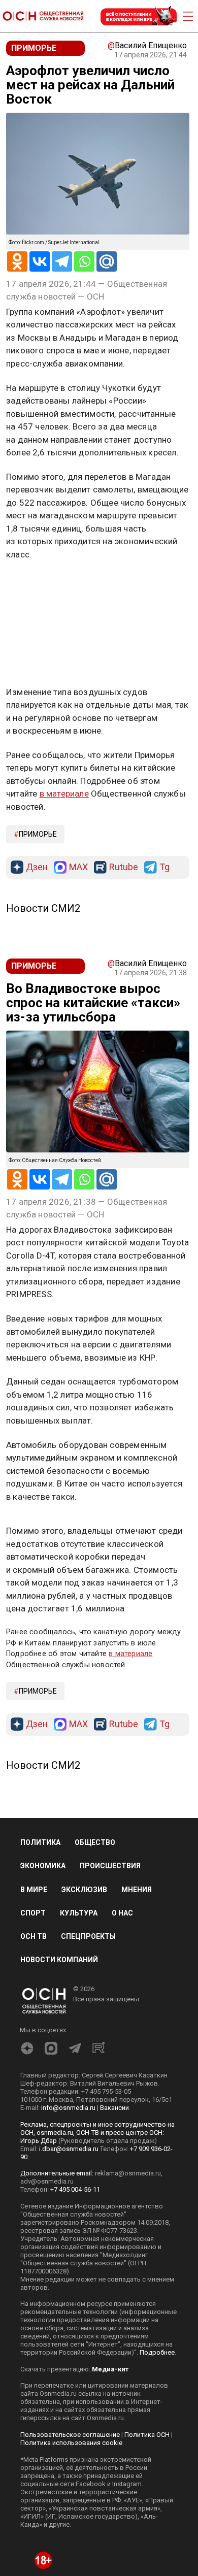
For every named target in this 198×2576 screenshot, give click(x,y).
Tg (164, 867)
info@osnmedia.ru (68, 2108)
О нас (122, 1913)
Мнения (137, 1890)
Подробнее (157, 2352)
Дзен (37, 867)
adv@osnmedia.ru (47, 2181)
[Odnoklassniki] (17, 261)
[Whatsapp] (84, 261)
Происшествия (110, 1866)
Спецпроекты (88, 1936)
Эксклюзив (84, 1890)
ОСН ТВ (34, 1936)
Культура (79, 1913)
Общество (95, 1842)
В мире (34, 1890)
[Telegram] (62, 261)
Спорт (33, 1913)
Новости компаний (59, 1960)
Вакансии (114, 2108)
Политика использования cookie (71, 2443)
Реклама (38, 584)
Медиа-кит (110, 2369)
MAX (78, 867)
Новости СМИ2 (43, 908)
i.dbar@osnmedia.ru (69, 2149)
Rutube (124, 867)
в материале (64, 794)
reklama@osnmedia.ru (128, 2173)
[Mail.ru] (107, 261)
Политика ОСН (147, 2435)
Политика (40, 1842)
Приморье (38, 834)
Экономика (43, 1866)
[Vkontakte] (40, 261)
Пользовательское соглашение (70, 2435)
